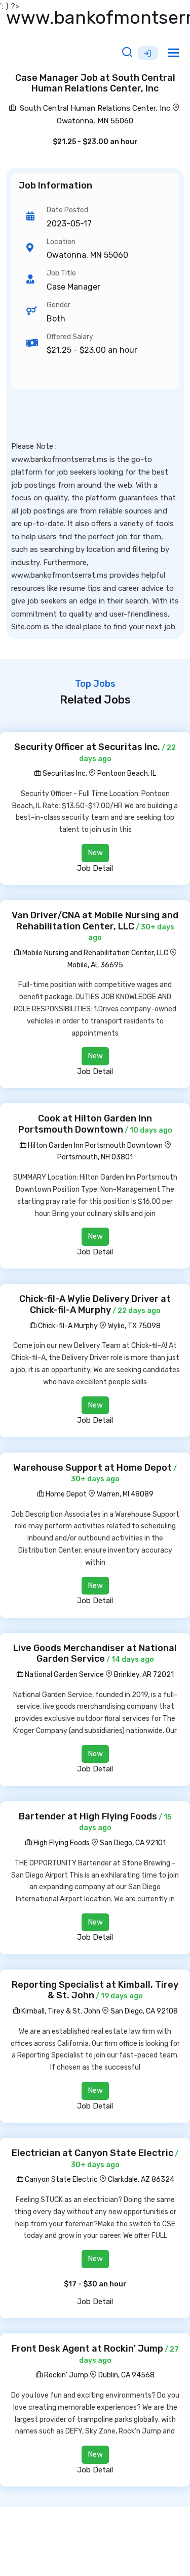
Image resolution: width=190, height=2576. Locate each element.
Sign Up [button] (147, 53)
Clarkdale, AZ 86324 (141, 2180)
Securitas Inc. (64, 774)
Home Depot (65, 1494)
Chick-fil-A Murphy (67, 1326)
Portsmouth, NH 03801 (95, 1157)
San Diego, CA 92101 (133, 1843)
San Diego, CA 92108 (144, 2011)
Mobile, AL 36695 (95, 965)
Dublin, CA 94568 (126, 2375)
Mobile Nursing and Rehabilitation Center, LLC (94, 953)
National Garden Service (64, 1675)
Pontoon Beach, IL (127, 774)
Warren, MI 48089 (125, 1494)
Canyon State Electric (61, 2180)
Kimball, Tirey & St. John (60, 2011)
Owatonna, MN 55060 (95, 121)
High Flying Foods (61, 1843)
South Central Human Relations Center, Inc (94, 108)
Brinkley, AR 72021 (144, 1675)
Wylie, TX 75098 (134, 1326)
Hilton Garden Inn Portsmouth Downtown (94, 1145)
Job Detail (95, 868)
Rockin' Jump (65, 2375)
